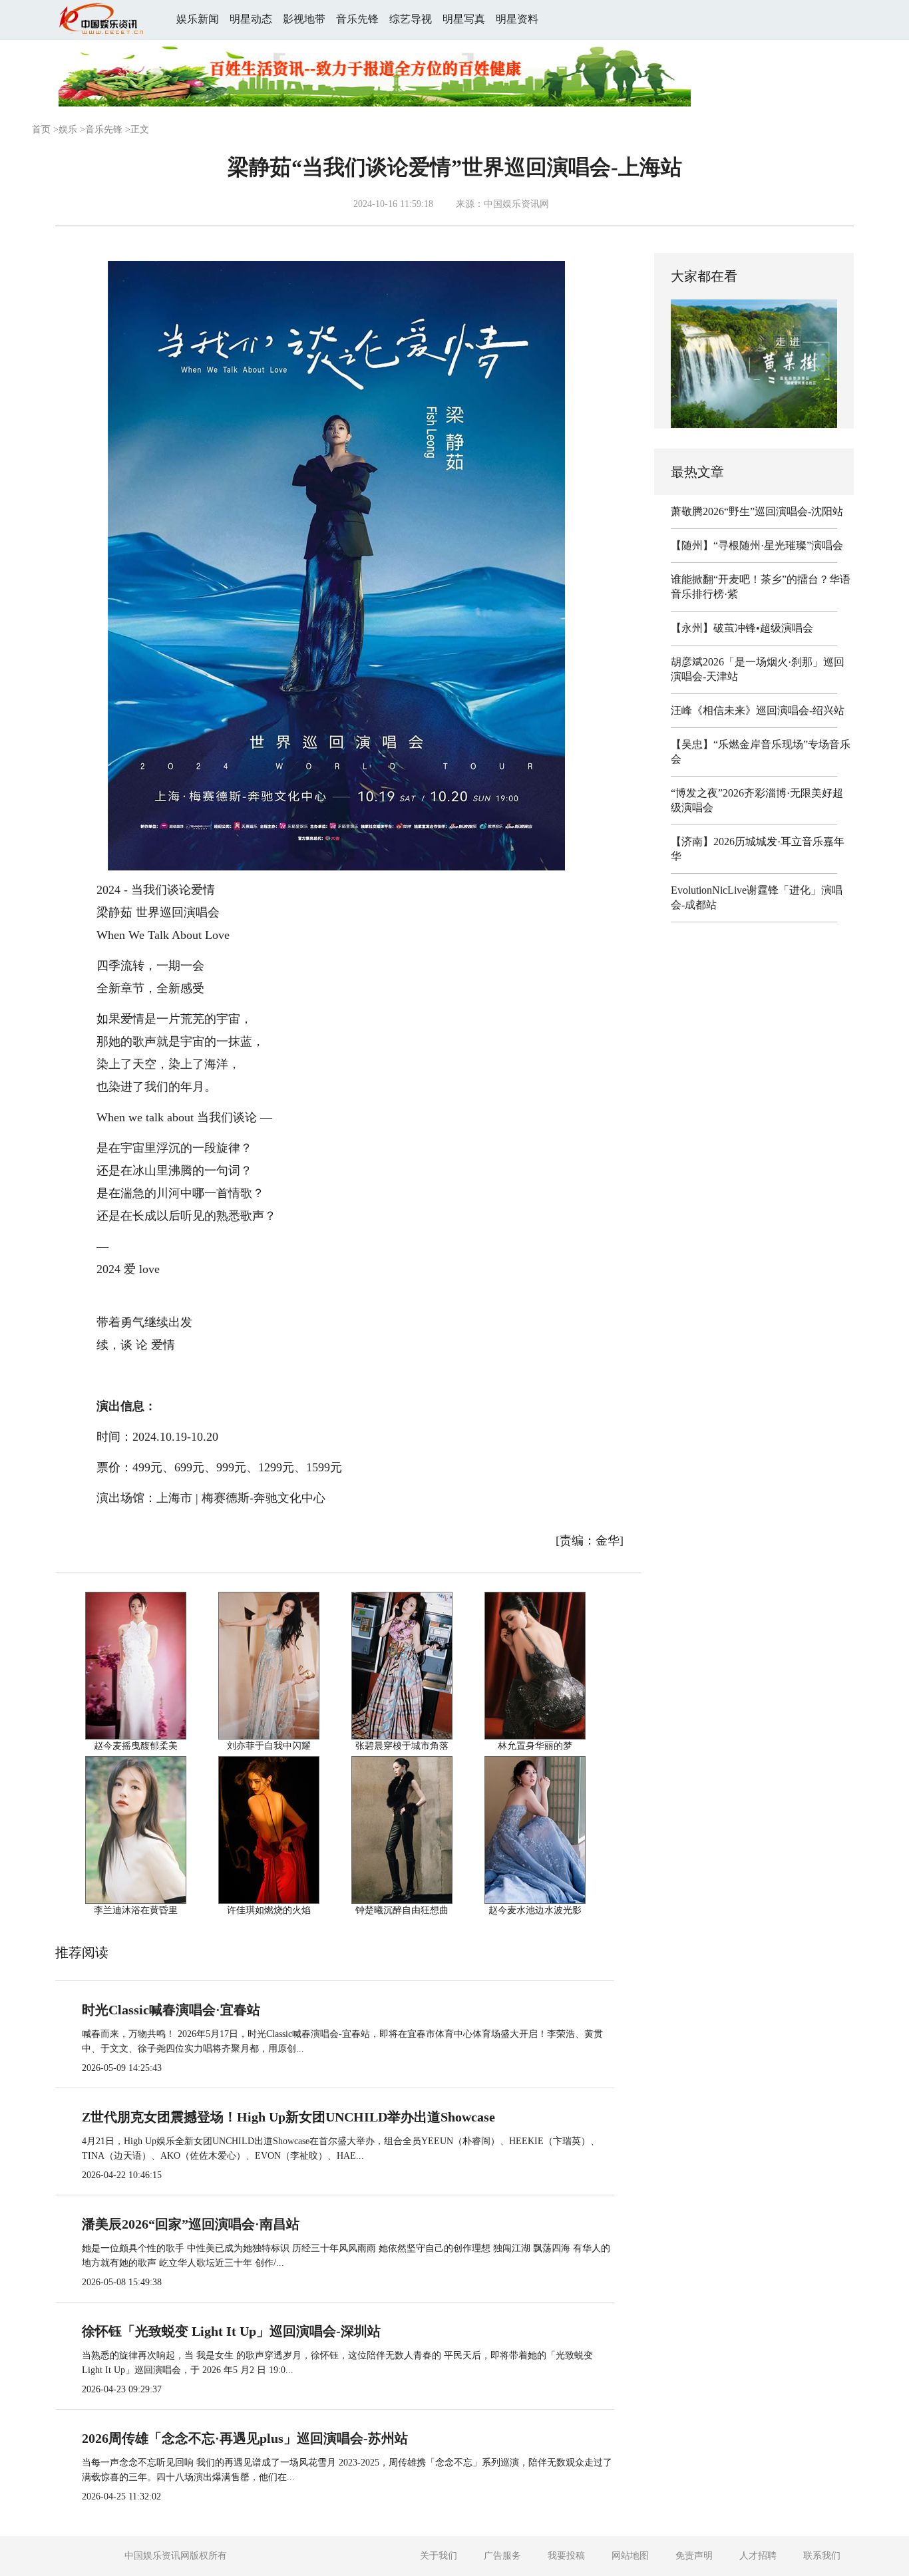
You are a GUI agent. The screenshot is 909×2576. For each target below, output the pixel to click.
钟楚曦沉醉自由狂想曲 (402, 1910)
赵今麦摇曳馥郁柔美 (136, 1746)
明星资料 (517, 19)
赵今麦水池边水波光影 (535, 1910)
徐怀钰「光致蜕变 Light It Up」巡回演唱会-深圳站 (231, 2331)
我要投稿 (566, 2556)
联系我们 (822, 2556)
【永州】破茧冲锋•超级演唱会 (742, 628)
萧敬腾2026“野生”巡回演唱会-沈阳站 (757, 511)
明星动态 (251, 19)
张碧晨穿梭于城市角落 (402, 1746)
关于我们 (439, 2556)
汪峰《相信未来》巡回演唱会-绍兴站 (758, 710)
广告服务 (502, 2556)
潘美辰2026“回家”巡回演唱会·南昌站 (191, 2224)
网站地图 (630, 2556)
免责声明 (694, 2556)
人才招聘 (758, 2556)
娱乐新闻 (198, 19)
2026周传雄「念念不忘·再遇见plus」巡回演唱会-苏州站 (245, 2438)
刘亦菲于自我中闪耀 (269, 1746)
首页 (41, 129)
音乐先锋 (357, 19)
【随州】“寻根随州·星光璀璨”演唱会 (757, 545)
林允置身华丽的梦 (535, 1746)
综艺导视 (411, 19)
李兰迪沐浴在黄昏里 (136, 1910)
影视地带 (304, 19)
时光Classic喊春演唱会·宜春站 (171, 2010)
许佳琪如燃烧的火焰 (269, 1910)
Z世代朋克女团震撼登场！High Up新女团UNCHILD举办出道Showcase (288, 2117)
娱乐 (68, 129)
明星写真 (464, 19)
